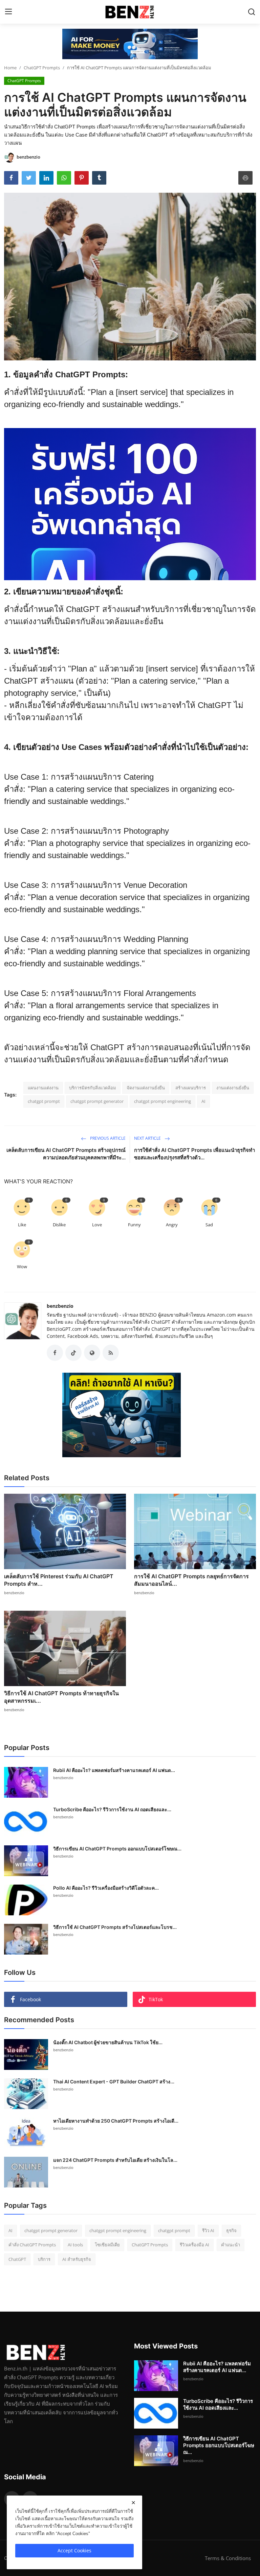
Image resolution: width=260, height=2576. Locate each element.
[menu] (8, 12)
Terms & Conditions (228, 2558)
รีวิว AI (208, 2230)
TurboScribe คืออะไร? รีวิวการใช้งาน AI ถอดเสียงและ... (112, 1809)
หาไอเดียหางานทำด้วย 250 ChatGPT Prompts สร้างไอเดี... (116, 2121)
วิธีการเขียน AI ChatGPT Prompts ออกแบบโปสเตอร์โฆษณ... (117, 1849)
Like (22, 1225)
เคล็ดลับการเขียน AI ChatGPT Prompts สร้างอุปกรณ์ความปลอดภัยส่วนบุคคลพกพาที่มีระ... (66, 1154)
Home (10, 68)
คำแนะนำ (231, 2245)
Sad (209, 1225)
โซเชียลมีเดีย (107, 2245)
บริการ (44, 2259)
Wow (22, 1267)
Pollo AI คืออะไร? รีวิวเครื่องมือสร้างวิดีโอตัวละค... (106, 1888)
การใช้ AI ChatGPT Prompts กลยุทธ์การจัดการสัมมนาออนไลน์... (191, 1580)
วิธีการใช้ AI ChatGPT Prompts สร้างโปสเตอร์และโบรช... (115, 1927)
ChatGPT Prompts (42, 68)
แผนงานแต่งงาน (43, 1088)
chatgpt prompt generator (97, 1101)
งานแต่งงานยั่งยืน (233, 1088)
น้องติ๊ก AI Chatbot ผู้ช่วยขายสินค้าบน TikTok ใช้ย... (108, 2042)
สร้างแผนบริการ (191, 1088)
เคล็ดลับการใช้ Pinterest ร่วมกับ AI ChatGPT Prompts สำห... (59, 1580)
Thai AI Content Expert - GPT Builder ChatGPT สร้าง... (114, 2082)
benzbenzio (60, 1306)
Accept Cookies (74, 2550)
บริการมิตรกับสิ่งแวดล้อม (93, 1088)
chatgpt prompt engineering (162, 1101)
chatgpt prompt (44, 1101)
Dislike (59, 1225)
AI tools (75, 2245)
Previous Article (107, 1138)
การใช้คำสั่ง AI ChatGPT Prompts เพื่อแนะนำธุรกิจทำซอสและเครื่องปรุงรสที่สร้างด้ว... (194, 1154)
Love (97, 1225)
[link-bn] (130, 44)
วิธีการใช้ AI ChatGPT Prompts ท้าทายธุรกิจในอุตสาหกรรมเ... (61, 1697)
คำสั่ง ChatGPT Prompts (32, 2245)
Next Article (148, 1138)
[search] (252, 12)
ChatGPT (17, 2259)
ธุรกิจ (231, 2230)
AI (203, 1101)
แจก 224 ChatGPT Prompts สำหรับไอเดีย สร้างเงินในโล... (115, 2160)
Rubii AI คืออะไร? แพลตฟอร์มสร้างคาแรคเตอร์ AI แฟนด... (114, 1770)
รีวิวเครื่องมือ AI (194, 2245)
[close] (133, 2503)
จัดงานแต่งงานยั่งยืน (146, 1088)
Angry (172, 1225)
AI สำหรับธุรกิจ (77, 2259)
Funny (134, 1225)
